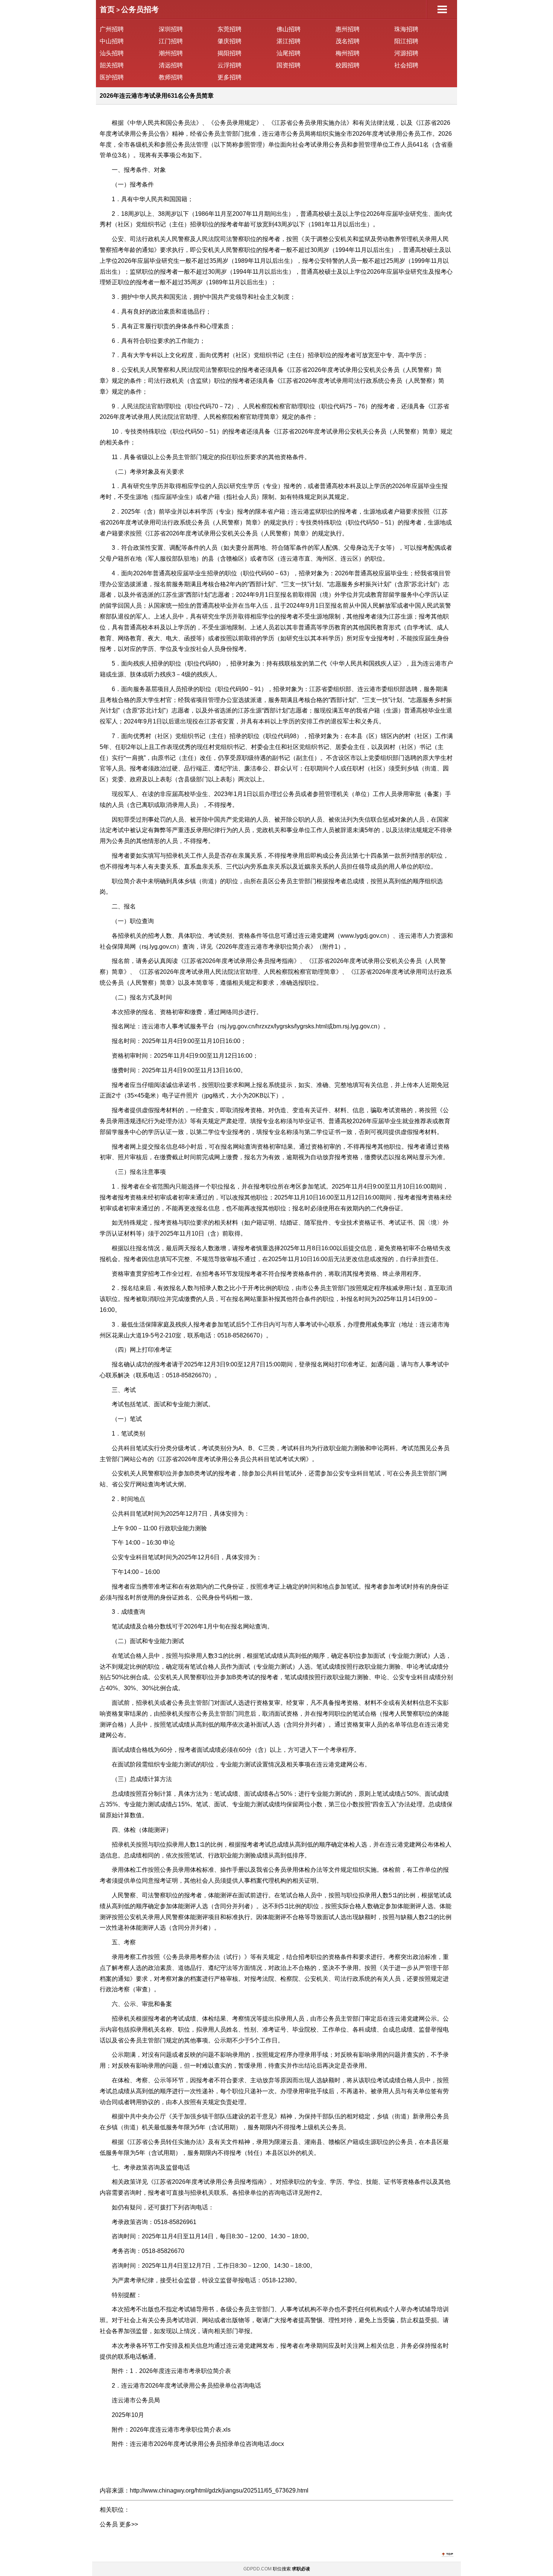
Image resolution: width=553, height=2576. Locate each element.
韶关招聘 (112, 65)
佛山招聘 (289, 29)
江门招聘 (171, 41)
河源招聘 (406, 53)
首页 (107, 9)
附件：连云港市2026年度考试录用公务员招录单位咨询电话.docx (198, 2444)
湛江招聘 (289, 41)
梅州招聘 (348, 53)
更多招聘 (229, 77)
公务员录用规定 (235, 123)
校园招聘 (348, 65)
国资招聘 (289, 65)
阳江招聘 (406, 41)
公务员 (109, 2524)
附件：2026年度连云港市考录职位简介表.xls (171, 2430)
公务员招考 (140, 9)
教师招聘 (171, 77)
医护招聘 (112, 77)
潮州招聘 (171, 53)
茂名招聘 (348, 41)
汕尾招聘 (289, 53)
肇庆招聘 (229, 41)
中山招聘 (112, 41)
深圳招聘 (171, 29)
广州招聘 (112, 29)
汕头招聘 (112, 53)
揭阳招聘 (229, 53)
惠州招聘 (348, 29)
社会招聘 (406, 65)
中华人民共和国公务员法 (163, 123)
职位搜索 (282, 2569)
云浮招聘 (229, 65)
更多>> (129, 2524)
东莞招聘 (229, 29)
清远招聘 (171, 65)
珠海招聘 (406, 29)
